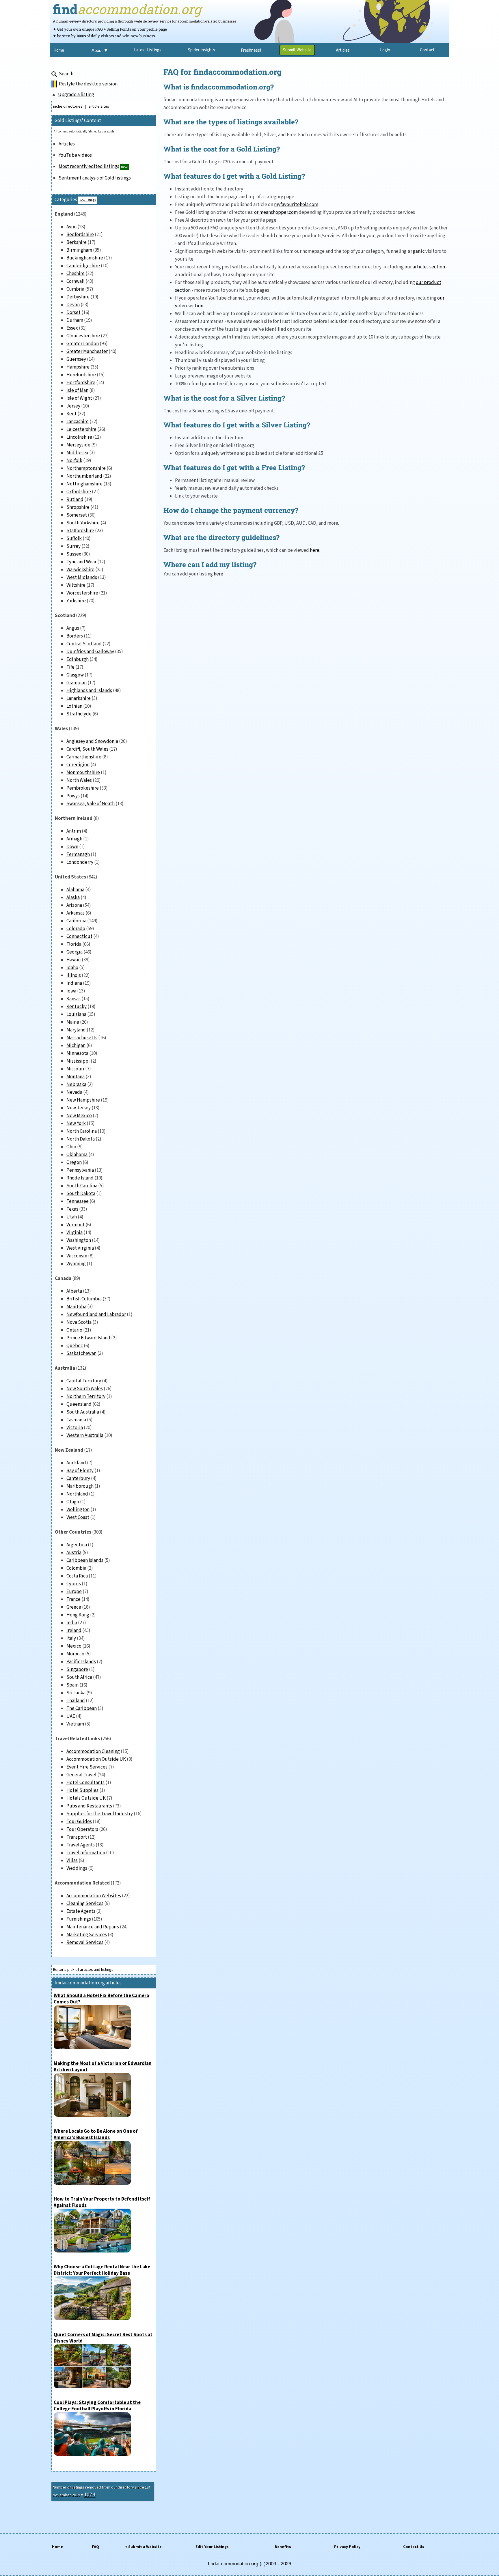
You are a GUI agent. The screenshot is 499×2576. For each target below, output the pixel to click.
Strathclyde (79, 714)
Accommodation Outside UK (96, 1759)
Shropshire (78, 507)
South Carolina (82, 1186)
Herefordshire (81, 375)
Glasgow (75, 675)
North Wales (79, 780)
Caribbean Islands (85, 1560)
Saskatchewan (81, 1354)
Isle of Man (77, 390)
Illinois (74, 975)
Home (57, 2547)
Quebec (75, 1346)
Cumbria (75, 289)
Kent (71, 414)
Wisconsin (77, 1256)
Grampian (77, 683)
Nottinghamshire (84, 484)
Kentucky (77, 1007)
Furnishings (79, 1919)
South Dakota (81, 1194)
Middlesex (77, 453)
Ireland (74, 1631)
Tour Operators (82, 1829)
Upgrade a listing (76, 95)
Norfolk (74, 461)
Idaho (72, 968)
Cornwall (76, 281)
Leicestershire (81, 429)
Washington (79, 1240)
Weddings (77, 1868)
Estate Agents (81, 1911)
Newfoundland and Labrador (96, 1315)
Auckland (76, 1463)
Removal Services (85, 1943)
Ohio (71, 1147)
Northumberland (84, 476)
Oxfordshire (79, 492)
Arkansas (76, 913)
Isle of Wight (79, 398)
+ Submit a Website (143, 2547)
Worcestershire (82, 593)
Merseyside (78, 445)
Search (66, 74)
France (73, 1599)
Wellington (78, 1510)
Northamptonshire (86, 468)
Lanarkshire (79, 698)
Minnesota (77, 1053)
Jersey (73, 406)
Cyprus (74, 1584)
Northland (77, 1494)
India (72, 1623)
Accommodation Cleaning (93, 1751)
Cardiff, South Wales (87, 749)
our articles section (425, 267)
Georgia (75, 952)
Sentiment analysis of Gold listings (95, 178)
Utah (72, 1217)
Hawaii (74, 960)
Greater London (83, 344)
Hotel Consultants (85, 1783)
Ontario (74, 1330)
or (257, 212)
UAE (71, 1716)
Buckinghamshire (85, 258)
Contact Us (414, 2547)
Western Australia (85, 1435)
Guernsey (76, 359)
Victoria (75, 1428)
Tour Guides (79, 1822)
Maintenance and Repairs (93, 1927)
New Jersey (79, 1108)
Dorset (73, 313)
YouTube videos (75, 155)
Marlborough (80, 1486)
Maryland (76, 1030)
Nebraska (76, 1085)
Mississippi (78, 1061)
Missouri (75, 1069)
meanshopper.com (279, 212)
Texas (72, 1209)
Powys (73, 796)
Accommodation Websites (94, 1896)
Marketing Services (87, 1935)
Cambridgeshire (83, 266)
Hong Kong (78, 1615)
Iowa (71, 991)
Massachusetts (82, 1038)
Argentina (77, 1545)
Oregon (74, 1162)
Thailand (76, 1701)
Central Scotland (84, 644)
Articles (67, 144)
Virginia (75, 1233)
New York (76, 1124)
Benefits (283, 2547)
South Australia (83, 1412)
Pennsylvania (80, 1170)
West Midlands (82, 577)
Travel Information (86, 1853)
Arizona (74, 905)
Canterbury (78, 1478)
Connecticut (79, 936)
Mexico (74, 1646)
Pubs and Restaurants (89, 1806)
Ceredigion (78, 765)
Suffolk (74, 539)
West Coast (78, 1517)
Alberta (74, 1291)
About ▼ (100, 50)
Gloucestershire (83, 336)
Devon (73, 305)
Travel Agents (81, 1845)
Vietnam (75, 1724)
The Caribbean (82, 1708)
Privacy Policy (347, 2547)
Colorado (76, 929)
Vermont (76, 1225)
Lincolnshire (79, 437)
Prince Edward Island (88, 1338)
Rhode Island (80, 1178)
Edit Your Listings (212, 2547)
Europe (74, 1592)
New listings (87, 200)
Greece (74, 1607)
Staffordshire (80, 531)
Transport (77, 1837)
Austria (74, 1553)
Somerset (77, 515)
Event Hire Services (87, 1767)
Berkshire (77, 242)
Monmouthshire (83, 773)
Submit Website (297, 50)
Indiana (74, 983)
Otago (73, 1502)
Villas (72, 1861)
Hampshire (78, 367)
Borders (75, 636)
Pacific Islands (81, 1662)
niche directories (68, 106)
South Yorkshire (83, 523)
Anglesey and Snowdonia (92, 741)
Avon (71, 227)
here (315, 550)
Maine (73, 1022)
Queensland (79, 1404)
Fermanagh (78, 855)
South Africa (79, 1677)
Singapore (77, 1670)
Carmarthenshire (84, 757)
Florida (74, 944)
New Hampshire (83, 1100)
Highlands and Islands (89, 691)
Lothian (74, 706)
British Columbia (84, 1299)
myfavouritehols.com (296, 205)
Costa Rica (77, 1576)
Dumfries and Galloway (90, 652)
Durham (75, 320)
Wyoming (76, 1264)
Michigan (76, 1046)
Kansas (73, 999)
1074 (90, 2495)
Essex (72, 328)
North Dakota (81, 1139)
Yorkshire (76, 601)
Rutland (75, 500)
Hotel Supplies (82, 1790)
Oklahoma (77, 1155)
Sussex (74, 554)
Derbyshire (78, 297)
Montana (76, 1077)
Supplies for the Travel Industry (100, 1814)
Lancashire (78, 422)
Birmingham (79, 250)
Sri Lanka (76, 1693)
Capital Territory (84, 1381)
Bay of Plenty (80, 1471)
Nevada (74, 1092)
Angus (73, 628)
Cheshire (76, 274)
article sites (99, 106)
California (76, 921)
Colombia (76, 1568)
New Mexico (79, 1116)
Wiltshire (76, 585)
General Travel (81, 1775)
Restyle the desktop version (88, 84)
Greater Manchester (87, 352)
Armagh (74, 839)
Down (72, 847)
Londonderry (80, 862)
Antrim (74, 831)
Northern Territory (86, 1397)
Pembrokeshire (83, 788)
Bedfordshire (80, 235)
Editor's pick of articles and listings (83, 1970)
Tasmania (76, 1420)
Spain (72, 1685)
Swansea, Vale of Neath (91, 804)
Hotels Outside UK (86, 1798)
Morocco (75, 1654)
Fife (70, 667)
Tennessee (78, 1201)
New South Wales (85, 1389)
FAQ (95, 2547)
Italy (71, 1638)
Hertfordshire (81, 383)
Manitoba (76, 1307)
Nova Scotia (79, 1322)
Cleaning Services (85, 1904)
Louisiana (76, 1014)
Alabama (75, 890)
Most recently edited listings (89, 167)
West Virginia (80, 1248)
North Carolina (82, 1131)
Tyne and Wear (81, 562)
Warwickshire (80, 570)
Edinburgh (78, 659)
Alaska (73, 898)
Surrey (73, 546)
